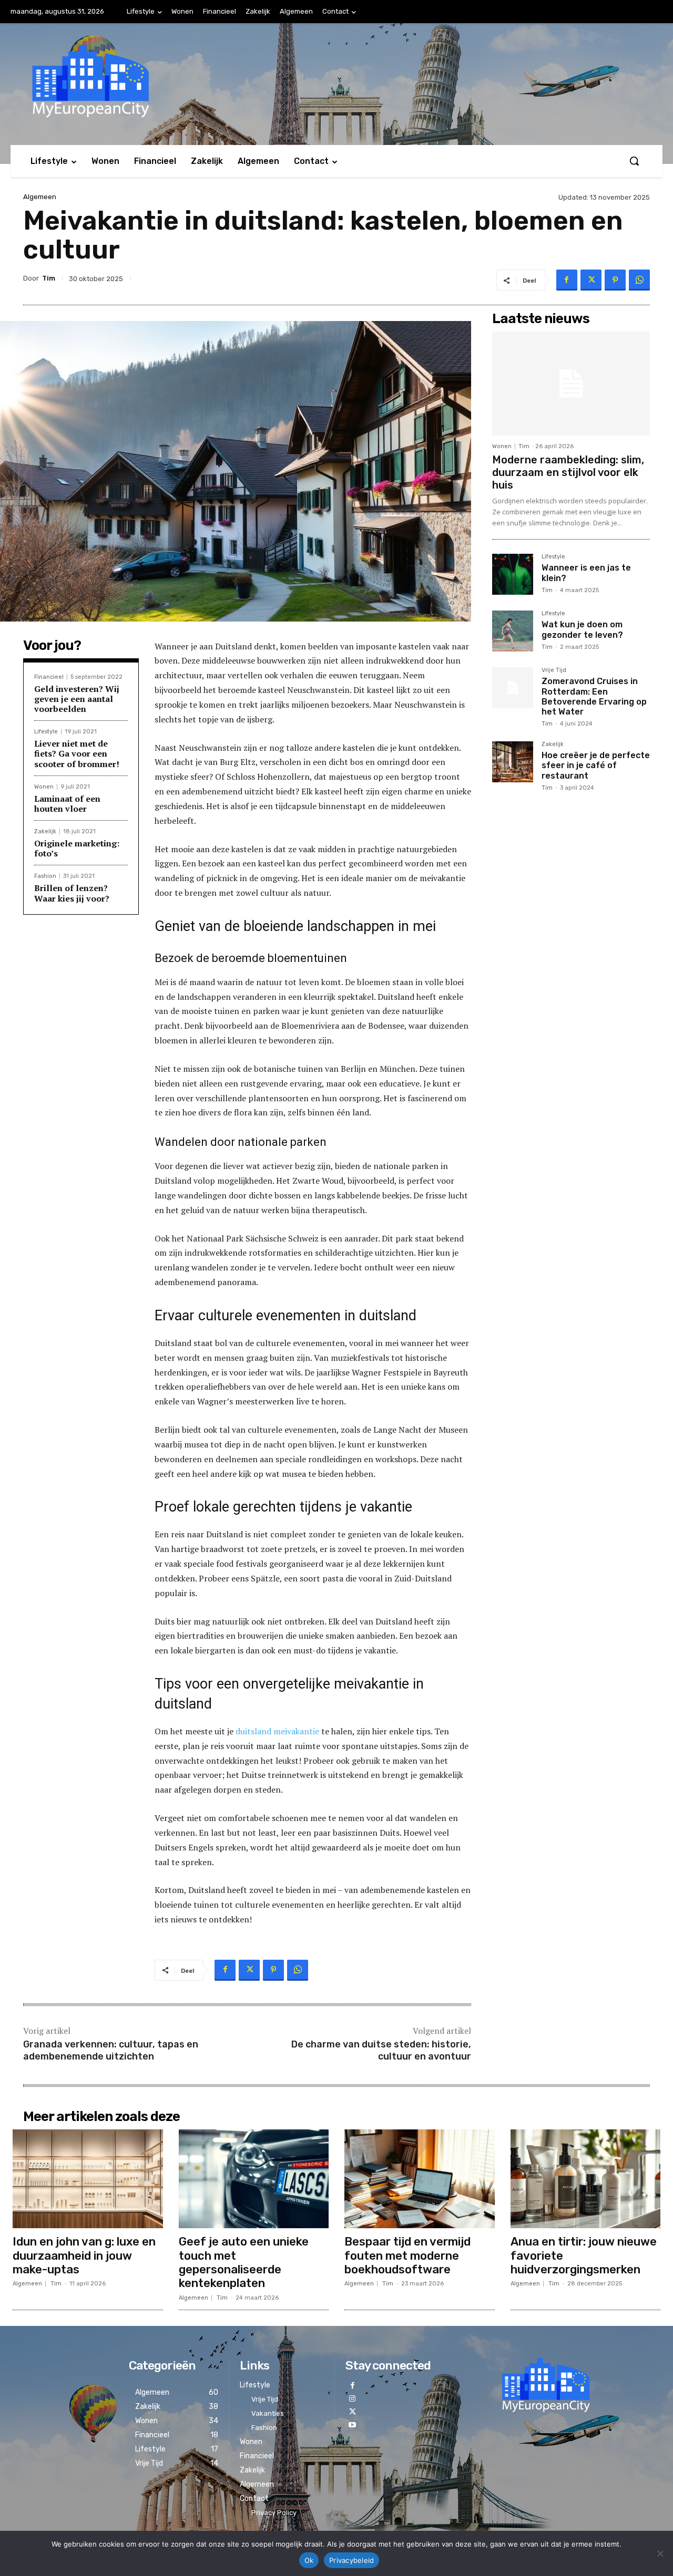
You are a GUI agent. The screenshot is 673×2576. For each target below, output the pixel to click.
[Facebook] (567, 280)
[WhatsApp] (639, 280)
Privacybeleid (351, 2560)
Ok (309, 2560)
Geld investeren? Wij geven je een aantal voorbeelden (77, 699)
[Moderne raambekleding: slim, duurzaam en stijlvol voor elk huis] (571, 384)
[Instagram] (352, 2399)
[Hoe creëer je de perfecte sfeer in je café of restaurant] (513, 762)
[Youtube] (352, 2425)
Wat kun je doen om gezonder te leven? (582, 629)
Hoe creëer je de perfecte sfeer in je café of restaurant (596, 765)
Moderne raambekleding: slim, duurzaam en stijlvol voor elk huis (568, 472)
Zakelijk (45, 831)
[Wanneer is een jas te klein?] (513, 574)
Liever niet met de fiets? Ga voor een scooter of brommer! (77, 753)
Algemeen (40, 197)
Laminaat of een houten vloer (67, 804)
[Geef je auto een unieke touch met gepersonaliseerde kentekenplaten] (254, 2179)
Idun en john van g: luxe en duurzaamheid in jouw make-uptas (84, 2256)
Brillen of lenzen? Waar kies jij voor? (72, 893)
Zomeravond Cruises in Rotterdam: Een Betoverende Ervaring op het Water (594, 696)
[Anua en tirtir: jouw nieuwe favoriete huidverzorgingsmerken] (586, 2179)
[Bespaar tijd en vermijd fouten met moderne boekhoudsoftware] (420, 2179)
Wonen (44, 787)
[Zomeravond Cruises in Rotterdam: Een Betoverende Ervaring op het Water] (513, 688)
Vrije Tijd (554, 670)
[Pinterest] (615, 280)
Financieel (49, 677)
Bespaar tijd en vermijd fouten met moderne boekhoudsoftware (407, 2256)
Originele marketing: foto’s (77, 848)
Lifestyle (46, 732)
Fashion (45, 876)
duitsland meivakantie (277, 1731)
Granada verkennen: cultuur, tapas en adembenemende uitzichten (111, 2050)
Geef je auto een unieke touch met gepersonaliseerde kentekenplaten (244, 2262)
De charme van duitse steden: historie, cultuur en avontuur (381, 2050)
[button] (634, 161)
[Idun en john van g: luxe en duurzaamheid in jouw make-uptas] (88, 2179)
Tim (49, 278)
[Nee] (660, 2553)
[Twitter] (591, 280)
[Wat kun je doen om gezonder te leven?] (513, 631)
